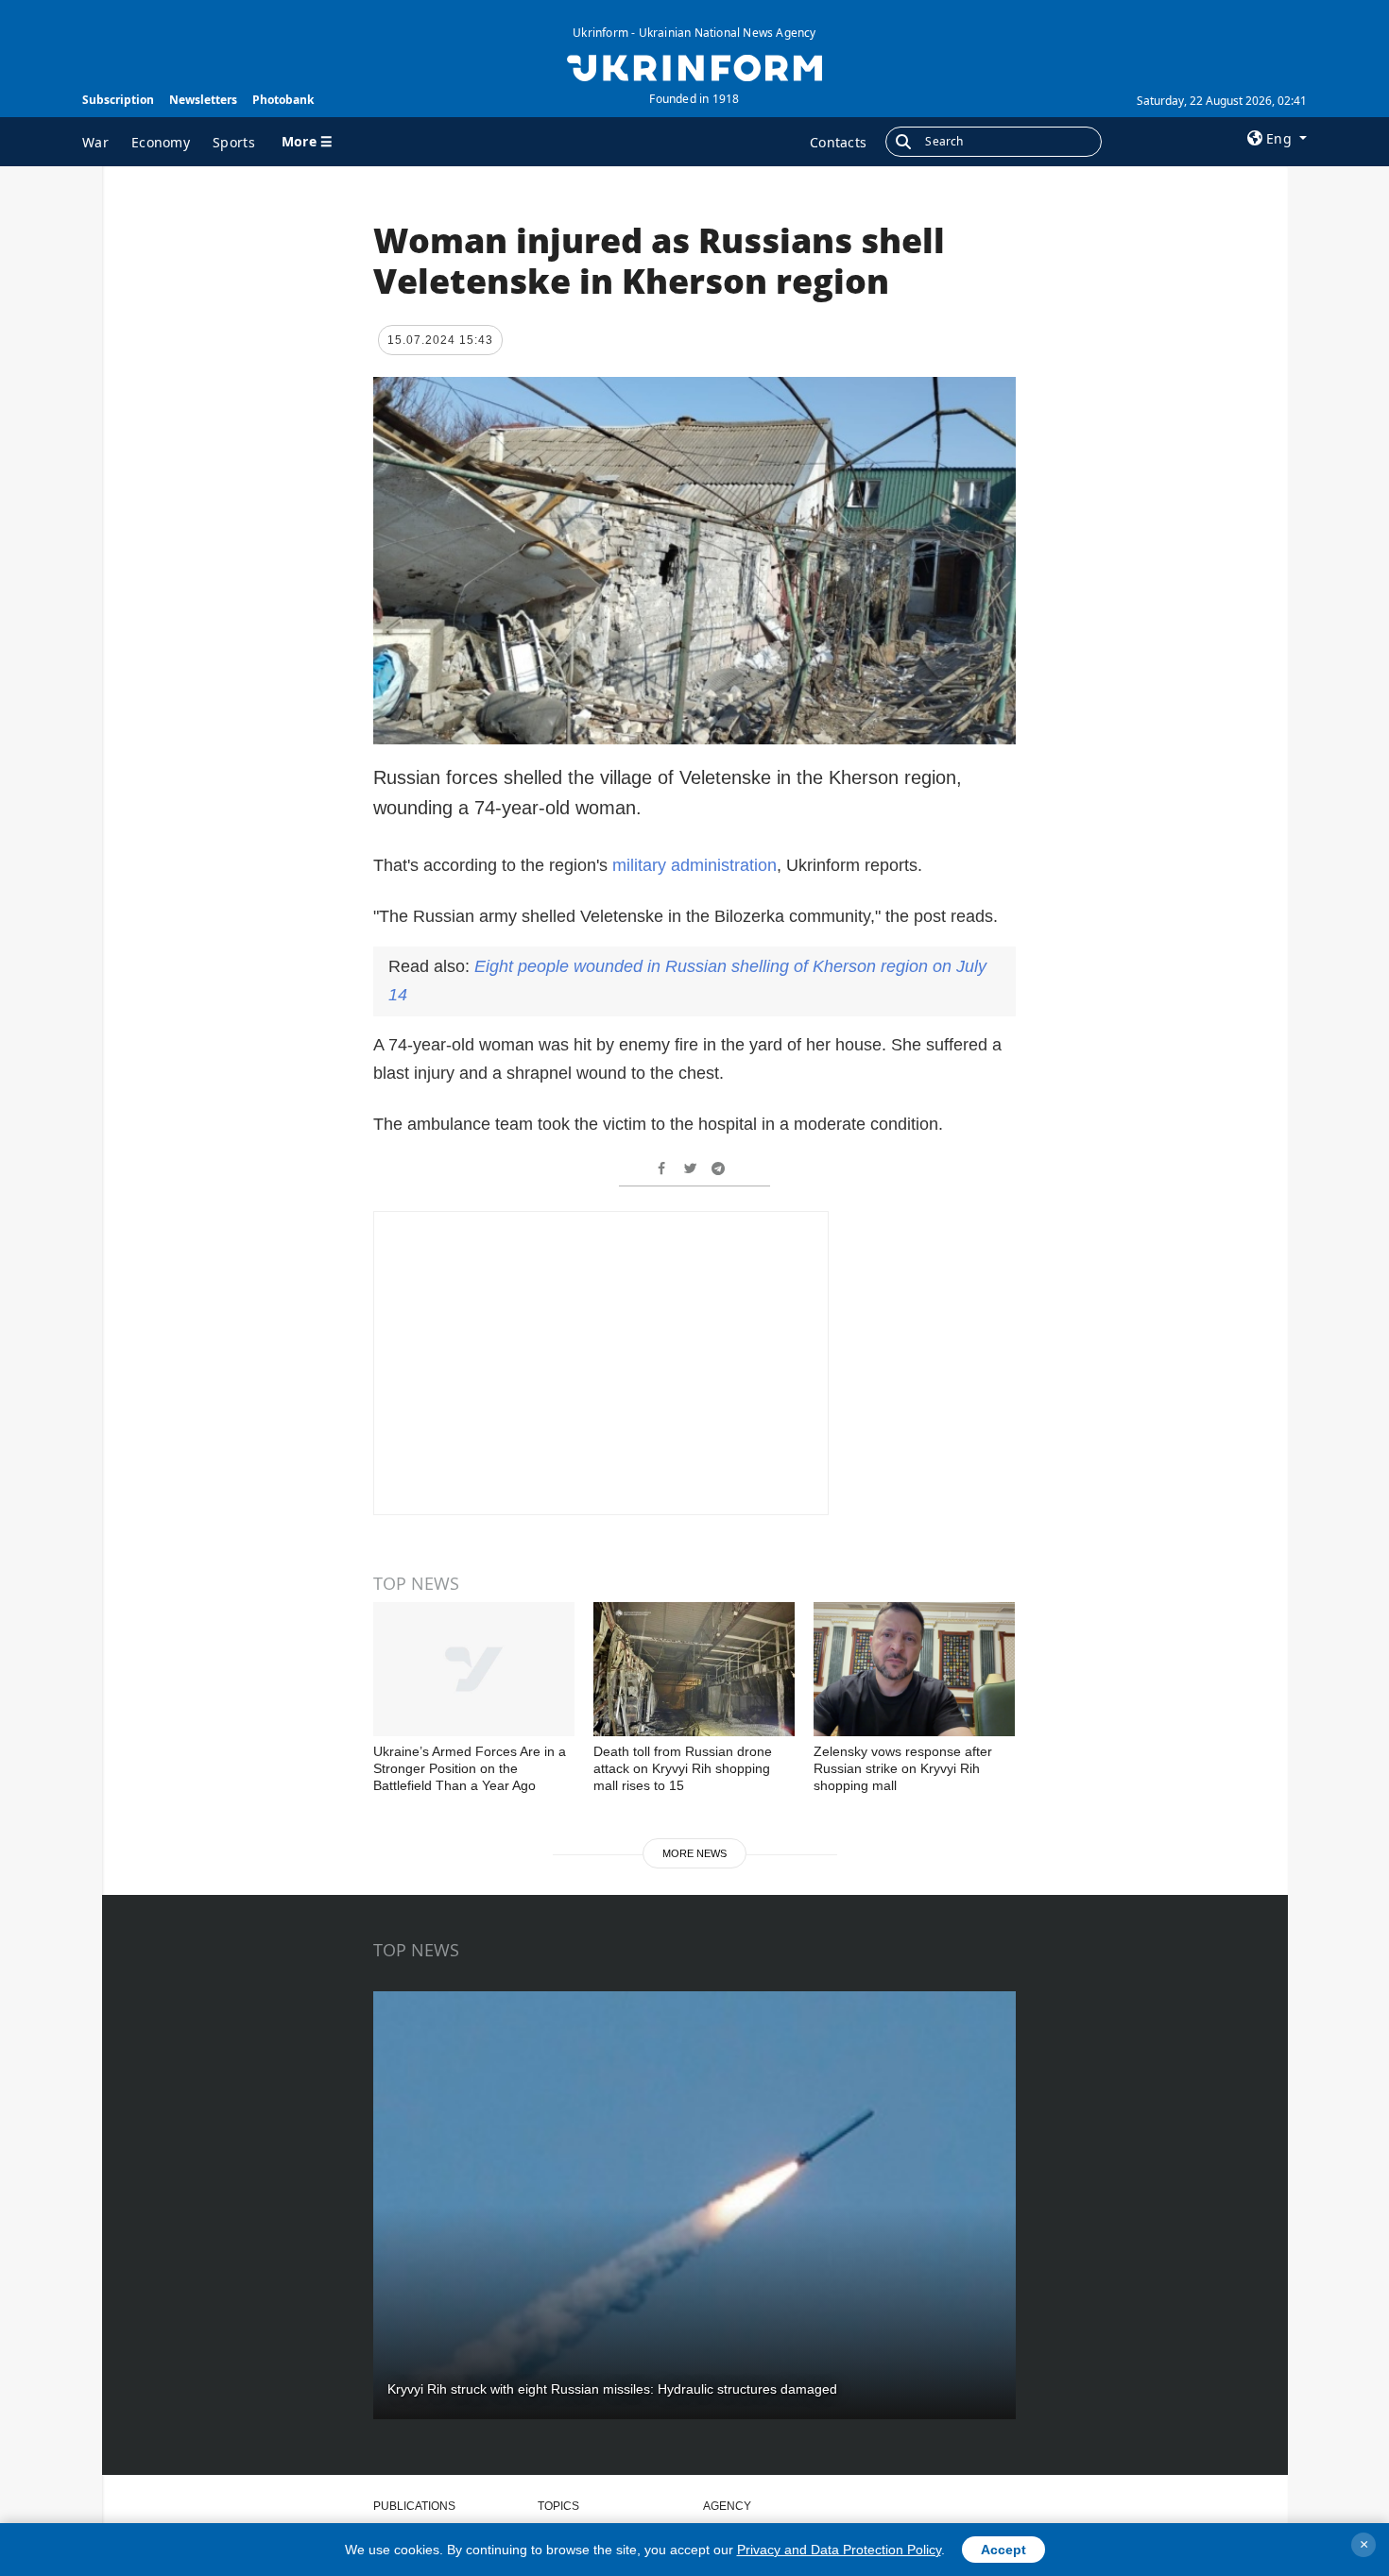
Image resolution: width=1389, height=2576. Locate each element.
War (95, 142)
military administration (694, 865)
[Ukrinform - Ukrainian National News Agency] (694, 66)
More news (694, 1853)
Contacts (838, 142)
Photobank (283, 100)
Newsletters (203, 100)
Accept (1003, 2550)
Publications (414, 2506)
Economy (161, 142)
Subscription (118, 100)
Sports (234, 142)
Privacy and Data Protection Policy (839, 2550)
